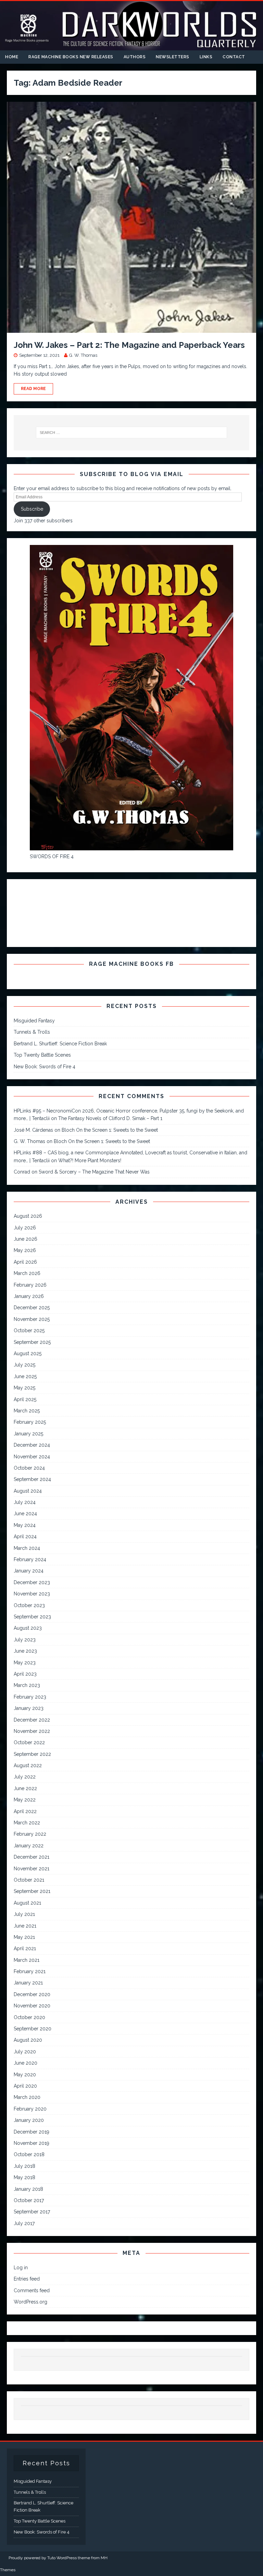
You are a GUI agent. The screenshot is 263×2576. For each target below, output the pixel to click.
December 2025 (32, 1308)
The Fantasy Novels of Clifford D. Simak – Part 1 (110, 1118)
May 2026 (25, 1250)
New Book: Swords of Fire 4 (45, 1067)
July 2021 (24, 1914)
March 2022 (27, 1823)
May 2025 (24, 1388)
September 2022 (32, 1754)
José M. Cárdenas (33, 1130)
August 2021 (27, 1903)
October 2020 (29, 2017)
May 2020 (25, 2075)
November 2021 (32, 1869)
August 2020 (28, 2040)
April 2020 (25, 2086)
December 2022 (32, 1720)
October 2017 (29, 2200)
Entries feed (27, 2279)
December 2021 (32, 1857)
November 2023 (32, 1594)
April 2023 (25, 1674)
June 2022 (25, 1788)
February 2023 (30, 1697)
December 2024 (32, 1445)
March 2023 (27, 1685)
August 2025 (28, 1353)
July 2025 (24, 1365)
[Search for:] (131, 433)
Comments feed (32, 2291)
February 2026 (30, 1285)
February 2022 (30, 1834)
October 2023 (29, 1605)
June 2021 (25, 1926)
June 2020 (26, 2063)
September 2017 (32, 2212)
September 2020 (33, 2029)
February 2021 (30, 1971)
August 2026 (28, 1216)
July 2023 (25, 1640)
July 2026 (25, 1228)
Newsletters (173, 57)
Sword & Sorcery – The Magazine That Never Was (94, 1172)
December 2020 (32, 1994)
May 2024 (25, 1525)
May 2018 (24, 2177)
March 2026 (27, 1273)
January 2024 (29, 1571)
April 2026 (25, 1262)
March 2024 (27, 1548)
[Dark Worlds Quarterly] (131, 46)
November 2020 (32, 2006)
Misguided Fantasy (34, 1021)
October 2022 (29, 1742)
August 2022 (28, 1765)
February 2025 (30, 1422)
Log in (21, 2268)
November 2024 (32, 1457)
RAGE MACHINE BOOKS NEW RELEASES (71, 57)
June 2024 (25, 1514)
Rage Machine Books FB (131, 964)
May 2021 (24, 1937)
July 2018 (24, 2166)
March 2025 (27, 1411)
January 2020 (29, 2120)
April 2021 (25, 1948)
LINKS (206, 57)
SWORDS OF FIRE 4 (52, 856)
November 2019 (32, 2143)
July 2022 (25, 1777)
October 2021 (29, 1880)
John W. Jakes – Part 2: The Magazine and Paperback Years (129, 345)
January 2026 (29, 1296)
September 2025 (32, 1342)
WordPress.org (30, 2302)
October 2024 (29, 1468)
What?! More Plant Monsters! (90, 1161)
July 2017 (24, 2223)
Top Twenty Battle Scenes (42, 1055)
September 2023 (32, 1617)
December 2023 (32, 1582)
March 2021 (27, 1960)
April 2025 (25, 1399)
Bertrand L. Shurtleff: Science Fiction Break (60, 1044)
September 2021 (32, 1891)
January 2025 (28, 1434)
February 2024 (30, 1559)
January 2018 (28, 2189)
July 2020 (25, 2052)
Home (12, 57)
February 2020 (30, 2109)
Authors (135, 57)
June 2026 (26, 1239)
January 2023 (29, 1708)
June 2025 (25, 1376)
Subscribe (32, 509)
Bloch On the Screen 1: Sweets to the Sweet (110, 1130)
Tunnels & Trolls (32, 1032)
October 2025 (29, 1330)
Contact (234, 57)
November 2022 (32, 1731)
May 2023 (25, 1663)
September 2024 (32, 1479)
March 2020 (27, 2097)
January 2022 (29, 1846)
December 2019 (32, 2132)
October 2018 (29, 2154)
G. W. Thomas (83, 355)
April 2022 (25, 1811)
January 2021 (28, 1983)
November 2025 (32, 1319)
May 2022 (25, 1800)
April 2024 (25, 1536)
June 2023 (25, 1651)
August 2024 (28, 1491)
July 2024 (25, 1502)
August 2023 (28, 1628)
